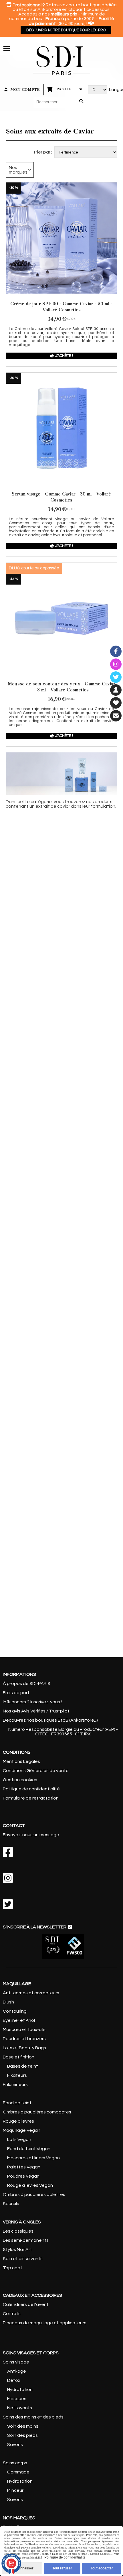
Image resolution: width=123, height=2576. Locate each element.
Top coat (13, 2268)
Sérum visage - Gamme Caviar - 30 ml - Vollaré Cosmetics (61, 497)
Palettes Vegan (24, 2167)
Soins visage (16, 2362)
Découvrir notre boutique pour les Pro (66, 30)
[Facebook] (116, 651)
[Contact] (116, 716)
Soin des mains (22, 2426)
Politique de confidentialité (31, 1789)
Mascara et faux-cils (24, 2030)
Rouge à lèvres (18, 2121)
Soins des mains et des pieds (33, 2417)
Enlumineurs (15, 2085)
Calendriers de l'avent (26, 2304)
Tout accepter (102, 2568)
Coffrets (12, 2314)
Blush (8, 2002)
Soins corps (15, 2463)
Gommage (18, 2472)
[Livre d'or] (116, 703)
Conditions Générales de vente (36, 1771)
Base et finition (19, 2057)
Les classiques (18, 2231)
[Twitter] (116, 677)
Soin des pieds (22, 2435)
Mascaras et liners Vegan (33, 2158)
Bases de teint (23, 2066)
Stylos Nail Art (17, 2249)
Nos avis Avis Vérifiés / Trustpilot (36, 1711)
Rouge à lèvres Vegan (30, 2185)
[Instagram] (116, 664)
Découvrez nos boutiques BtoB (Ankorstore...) (50, 1720)
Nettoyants (20, 2408)
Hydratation (19, 2390)
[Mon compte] (116, 690)
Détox (14, 2380)
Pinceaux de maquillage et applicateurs (45, 2323)
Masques (17, 2399)
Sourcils (11, 2204)
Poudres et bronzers (24, 2039)
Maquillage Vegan (22, 2130)
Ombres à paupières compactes (37, 2112)
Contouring (15, 2011)
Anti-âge (17, 2371)
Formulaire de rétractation (31, 1798)
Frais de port (16, 1693)
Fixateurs (17, 2075)
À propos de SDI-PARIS (27, 1684)
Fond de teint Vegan (29, 2149)
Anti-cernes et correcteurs (31, 1993)
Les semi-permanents (26, 2240)
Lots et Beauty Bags (24, 2048)
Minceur (15, 2490)
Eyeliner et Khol (19, 2020)
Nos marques (18, 170)
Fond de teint (17, 2103)
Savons (15, 2445)
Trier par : (42, 152)
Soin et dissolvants (23, 2259)
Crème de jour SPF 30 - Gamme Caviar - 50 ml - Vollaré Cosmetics (61, 307)
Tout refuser (62, 2568)
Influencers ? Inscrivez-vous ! (32, 1702)
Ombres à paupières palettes (34, 2194)
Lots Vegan (19, 2140)
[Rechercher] (82, 102)
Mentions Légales (21, 1761)
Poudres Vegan (23, 2176)
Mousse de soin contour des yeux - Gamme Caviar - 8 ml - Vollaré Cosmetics (61, 687)
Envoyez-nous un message (31, 1835)
